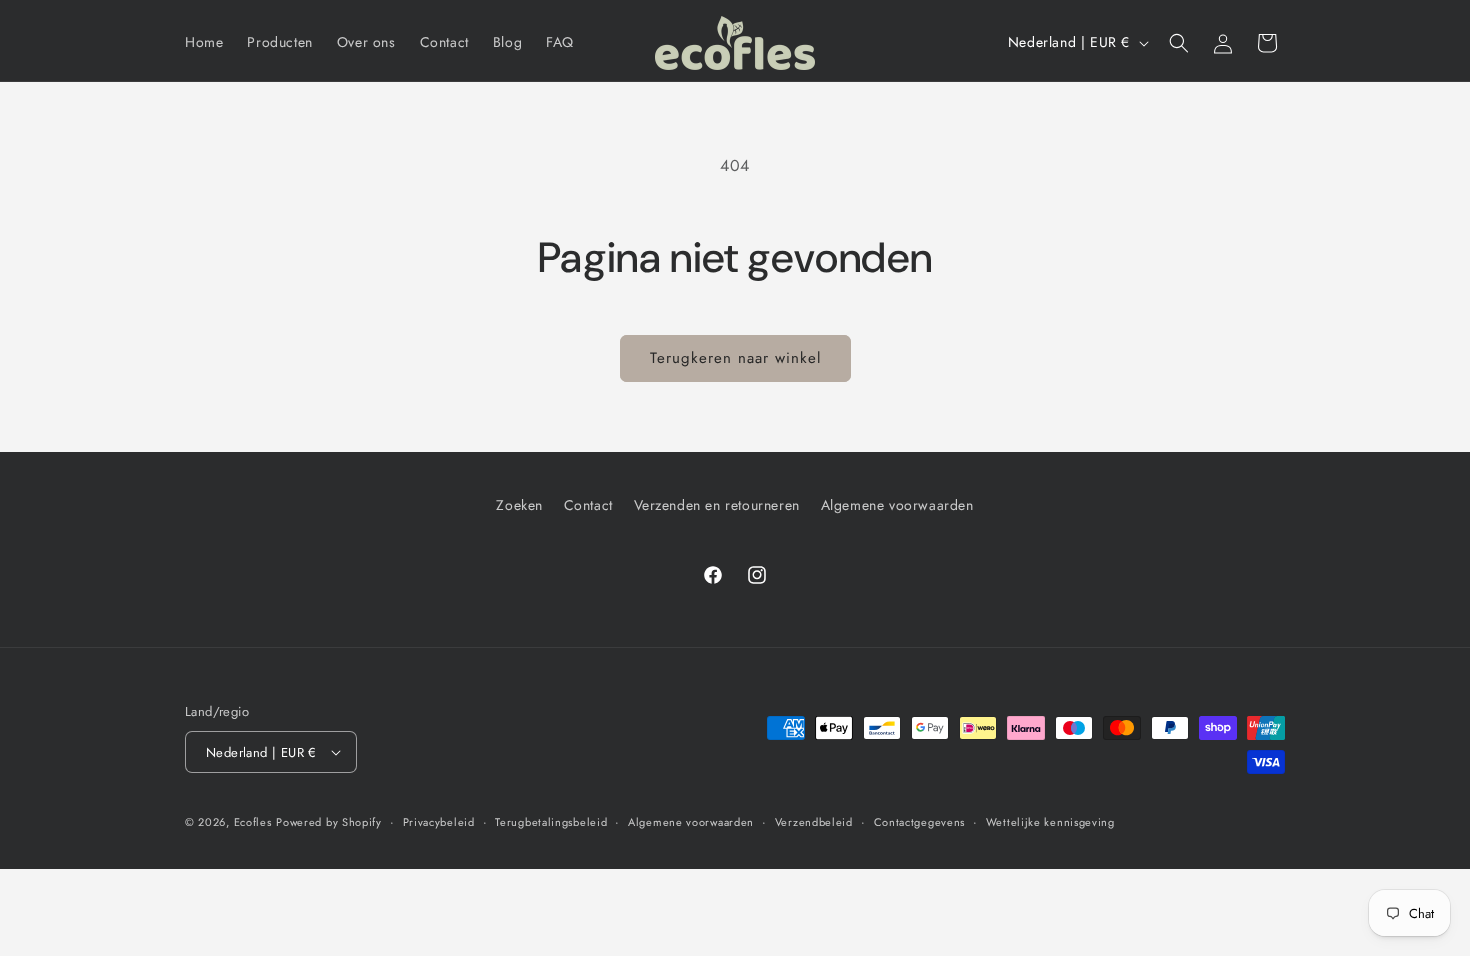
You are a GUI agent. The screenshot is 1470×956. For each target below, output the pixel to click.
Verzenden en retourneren (717, 505)
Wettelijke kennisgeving (1050, 822)
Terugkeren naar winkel (735, 358)
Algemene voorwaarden (897, 505)
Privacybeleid (439, 822)
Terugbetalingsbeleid (551, 822)
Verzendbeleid (814, 822)
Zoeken (519, 505)
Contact (588, 505)
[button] (1179, 43)
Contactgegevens (920, 822)
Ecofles (253, 822)
